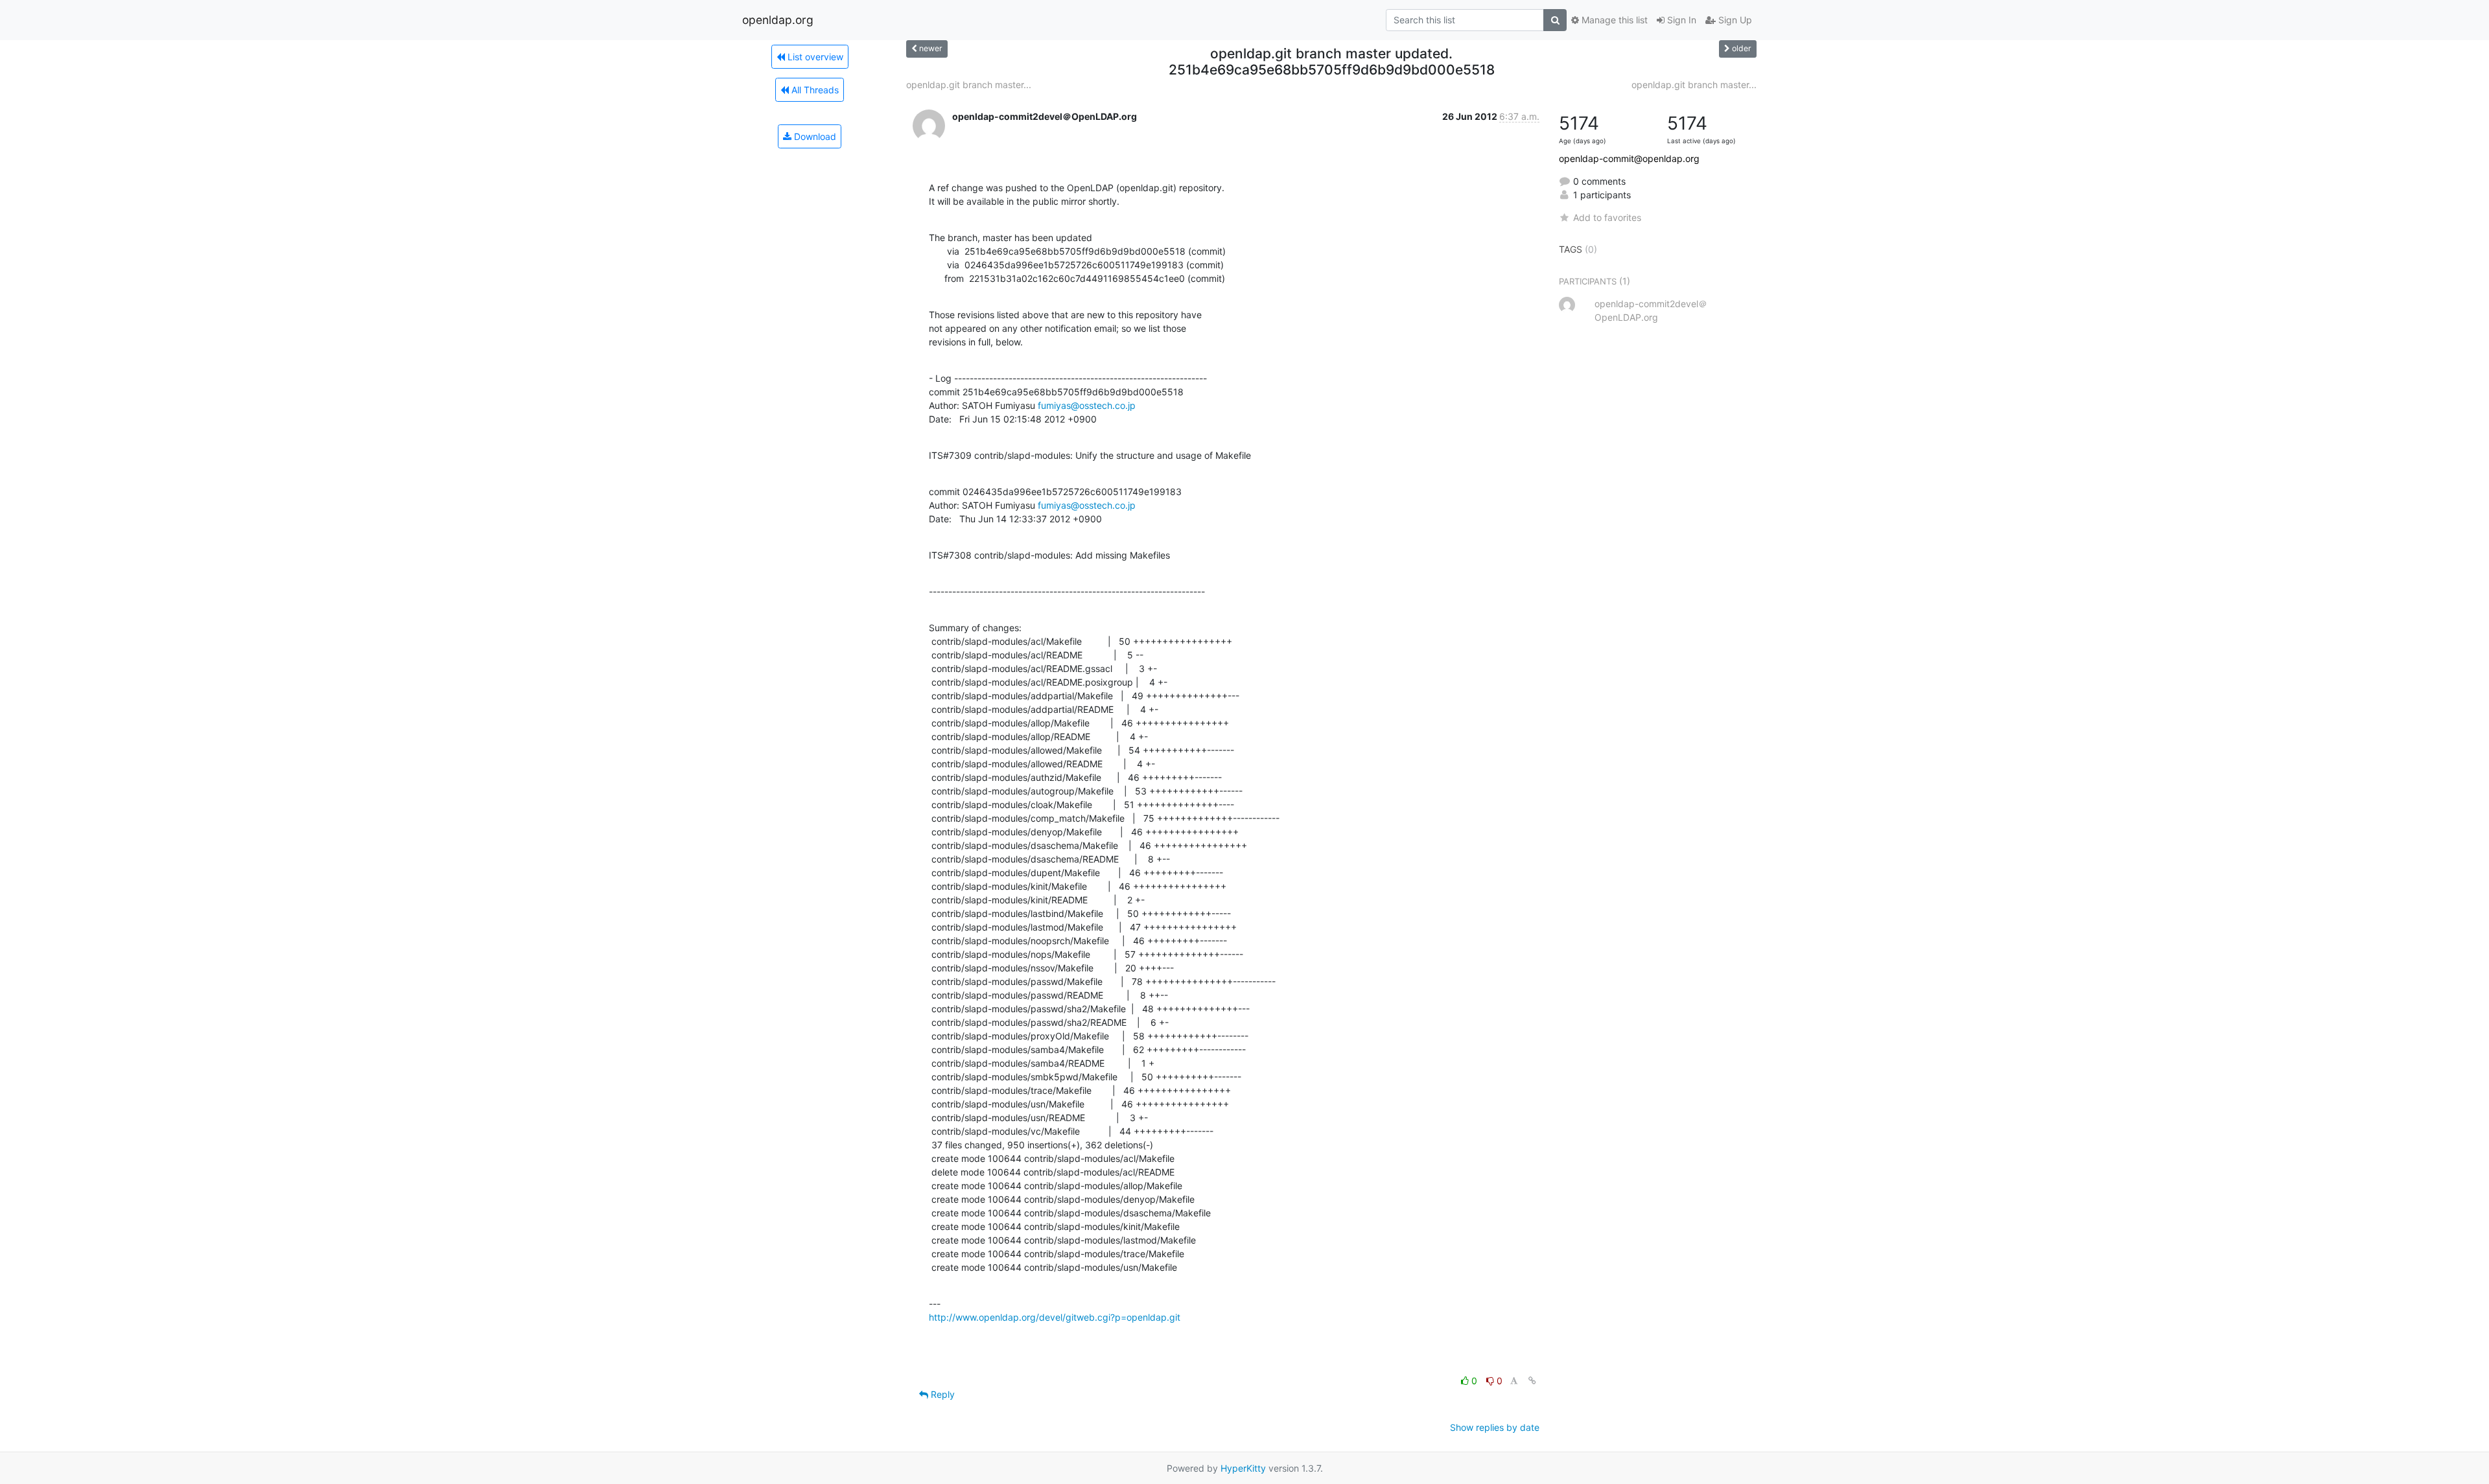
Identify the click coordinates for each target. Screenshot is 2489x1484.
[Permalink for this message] (1532, 1381)
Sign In (1680, 20)
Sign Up (1734, 20)
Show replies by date (1495, 1427)
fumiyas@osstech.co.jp (1087, 405)
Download (814, 136)
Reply (941, 1394)
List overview (814, 57)
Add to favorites (1607, 217)
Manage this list (1613, 20)
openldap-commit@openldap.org (1629, 158)
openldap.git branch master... (969, 85)
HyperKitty (1243, 1468)
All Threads (814, 90)
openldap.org (778, 20)
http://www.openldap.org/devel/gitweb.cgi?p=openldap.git (1055, 1317)
